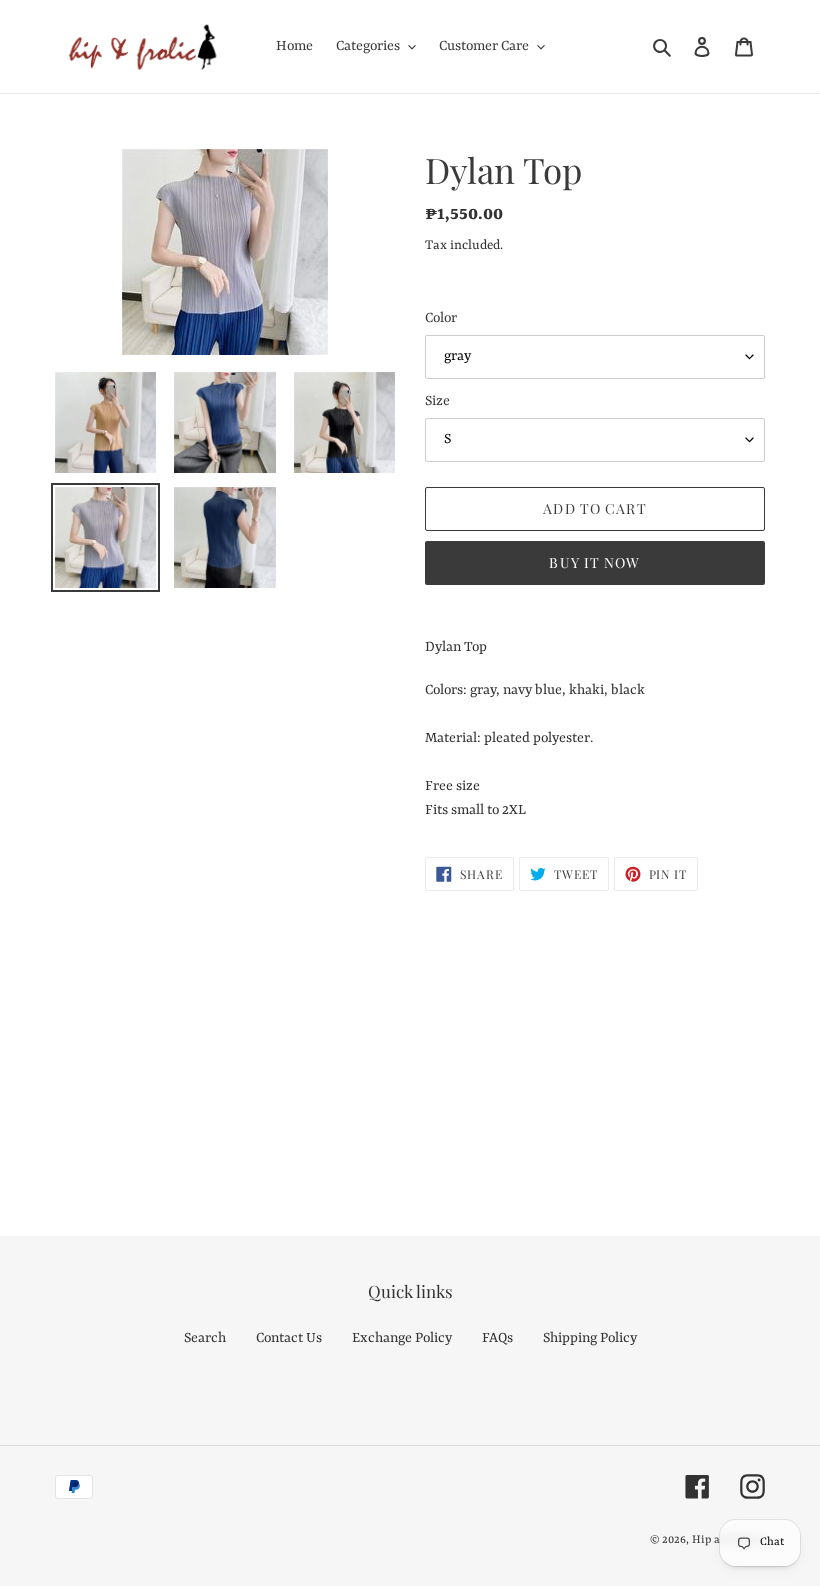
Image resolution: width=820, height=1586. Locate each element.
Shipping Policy (590, 1338)
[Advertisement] (410, 1041)
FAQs (497, 1338)
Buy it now (594, 562)
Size (437, 401)
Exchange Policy (402, 1338)
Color (441, 318)
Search (205, 1338)
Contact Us (289, 1338)
